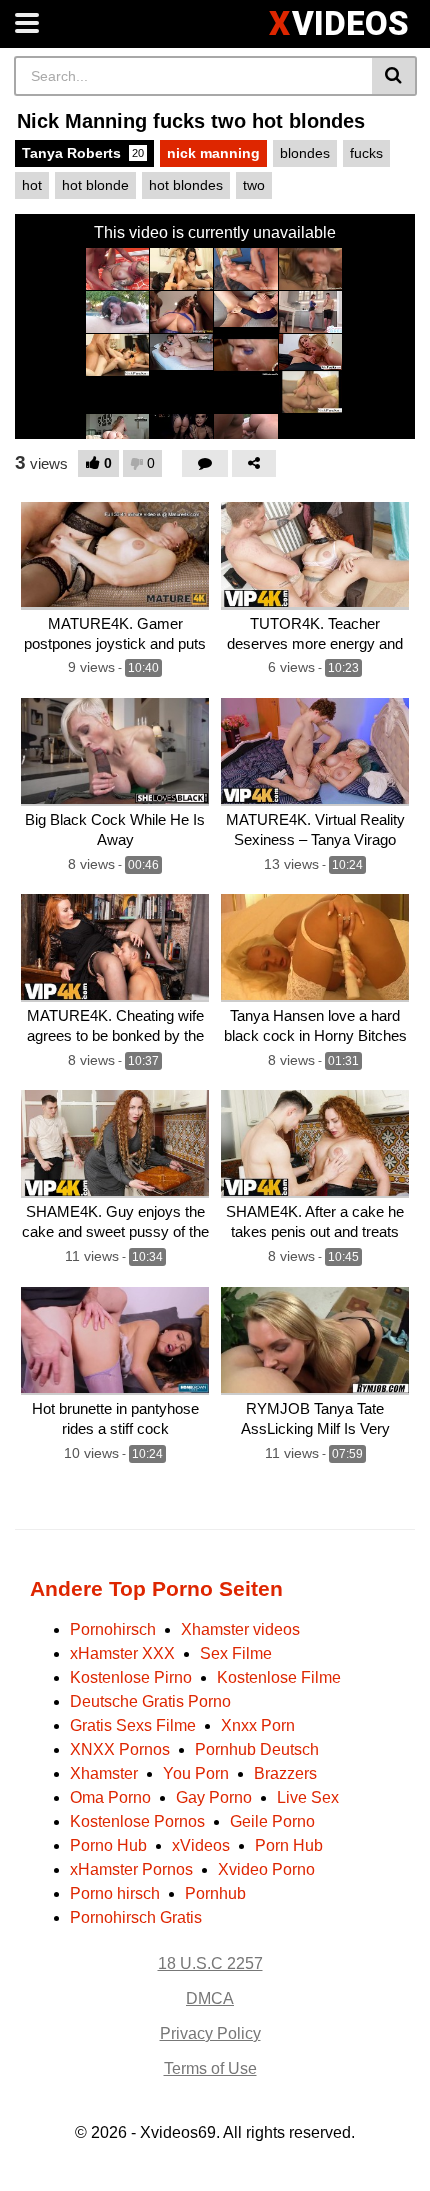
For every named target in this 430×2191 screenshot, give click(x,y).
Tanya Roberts (83, 153)
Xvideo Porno (266, 1869)
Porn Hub (289, 1845)
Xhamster (104, 1773)
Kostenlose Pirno (131, 1677)
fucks (366, 153)
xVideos (201, 1845)
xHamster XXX (122, 1653)
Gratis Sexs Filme (133, 1725)
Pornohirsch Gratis (136, 1917)
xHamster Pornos (131, 1869)
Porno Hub (108, 1845)
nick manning (213, 153)
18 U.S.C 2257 (210, 1963)
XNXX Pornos (120, 1749)
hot (32, 185)
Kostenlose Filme (279, 1677)
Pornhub (215, 1893)
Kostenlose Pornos (137, 1821)
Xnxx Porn (258, 1725)
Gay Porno (214, 1797)
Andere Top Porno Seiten (156, 1588)
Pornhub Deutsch (257, 1749)
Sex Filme (236, 1653)
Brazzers (285, 1773)
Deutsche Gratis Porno (150, 1701)
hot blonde (95, 185)
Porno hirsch (115, 1893)
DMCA (210, 1998)
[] (394, 76)
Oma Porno (110, 1797)
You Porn (196, 1773)
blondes (305, 153)
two (254, 185)
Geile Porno (272, 1821)
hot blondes (186, 185)
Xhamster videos (240, 1629)
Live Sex (308, 1797)
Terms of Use (210, 2068)
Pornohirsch (113, 1629)
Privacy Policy (210, 2033)
